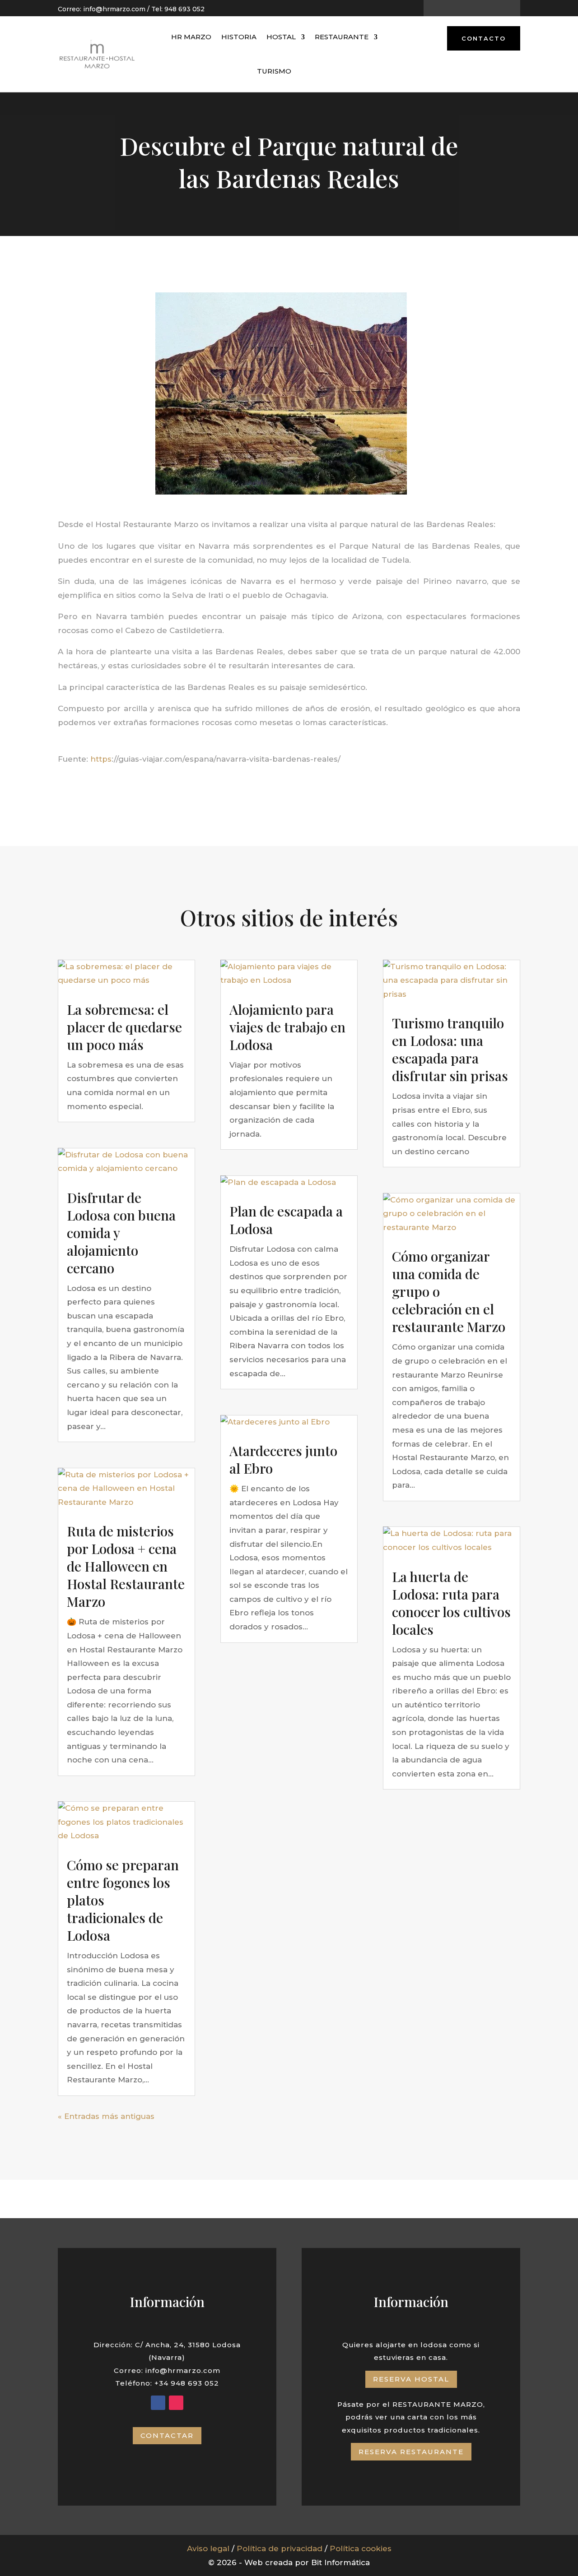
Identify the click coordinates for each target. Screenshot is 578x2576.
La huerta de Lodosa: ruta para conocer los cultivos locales (451, 1603)
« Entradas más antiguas (106, 2116)
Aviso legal (208, 2548)
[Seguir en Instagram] (480, 9)
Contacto (484, 38)
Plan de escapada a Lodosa (286, 1220)
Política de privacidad (280, 2548)
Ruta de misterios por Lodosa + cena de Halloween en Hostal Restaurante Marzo (126, 1566)
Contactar (167, 2435)
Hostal (281, 37)
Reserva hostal (411, 2379)
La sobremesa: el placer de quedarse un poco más (124, 1027)
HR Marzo (191, 37)
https (101, 759)
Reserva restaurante (411, 2452)
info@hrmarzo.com (114, 9)
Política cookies (361, 2548)
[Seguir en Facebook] (464, 9)
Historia (239, 37)
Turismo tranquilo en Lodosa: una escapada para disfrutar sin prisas (450, 1049)
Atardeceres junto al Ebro (283, 1459)
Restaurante (342, 37)
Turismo (274, 71)
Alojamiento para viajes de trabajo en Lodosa (287, 1027)
